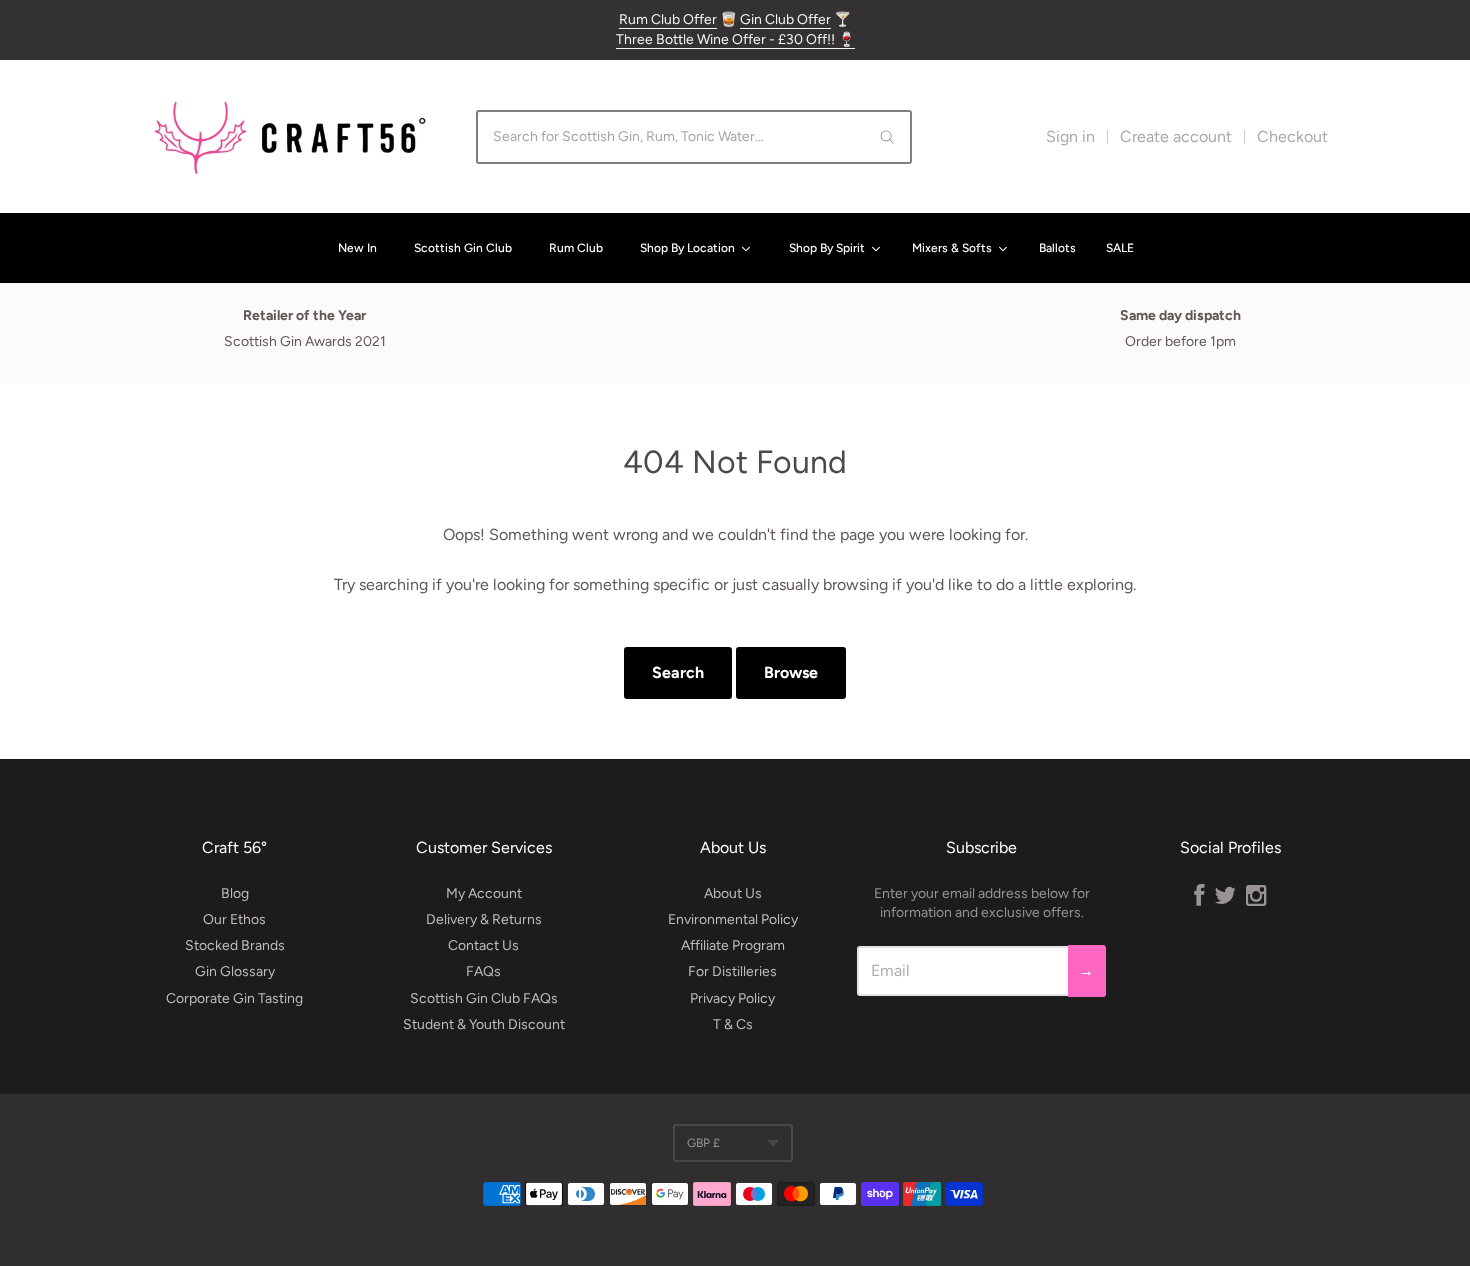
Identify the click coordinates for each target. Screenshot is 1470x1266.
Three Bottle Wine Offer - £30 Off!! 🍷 (735, 39)
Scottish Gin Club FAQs (484, 998)
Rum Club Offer (668, 19)
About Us (733, 893)
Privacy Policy (732, 998)
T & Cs (733, 1024)
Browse (791, 672)
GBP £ (703, 1143)
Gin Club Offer (785, 19)
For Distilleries (732, 971)
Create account (1176, 136)
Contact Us (483, 945)
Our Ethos (234, 919)
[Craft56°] (290, 136)
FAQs (483, 971)
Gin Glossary (235, 971)
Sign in (1070, 136)
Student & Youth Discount (484, 1024)
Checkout (1292, 136)
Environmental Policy (733, 919)
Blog (235, 893)
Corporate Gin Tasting (234, 998)
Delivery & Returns (484, 919)
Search (678, 672)
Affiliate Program (733, 945)
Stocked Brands (235, 945)
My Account (484, 893)
